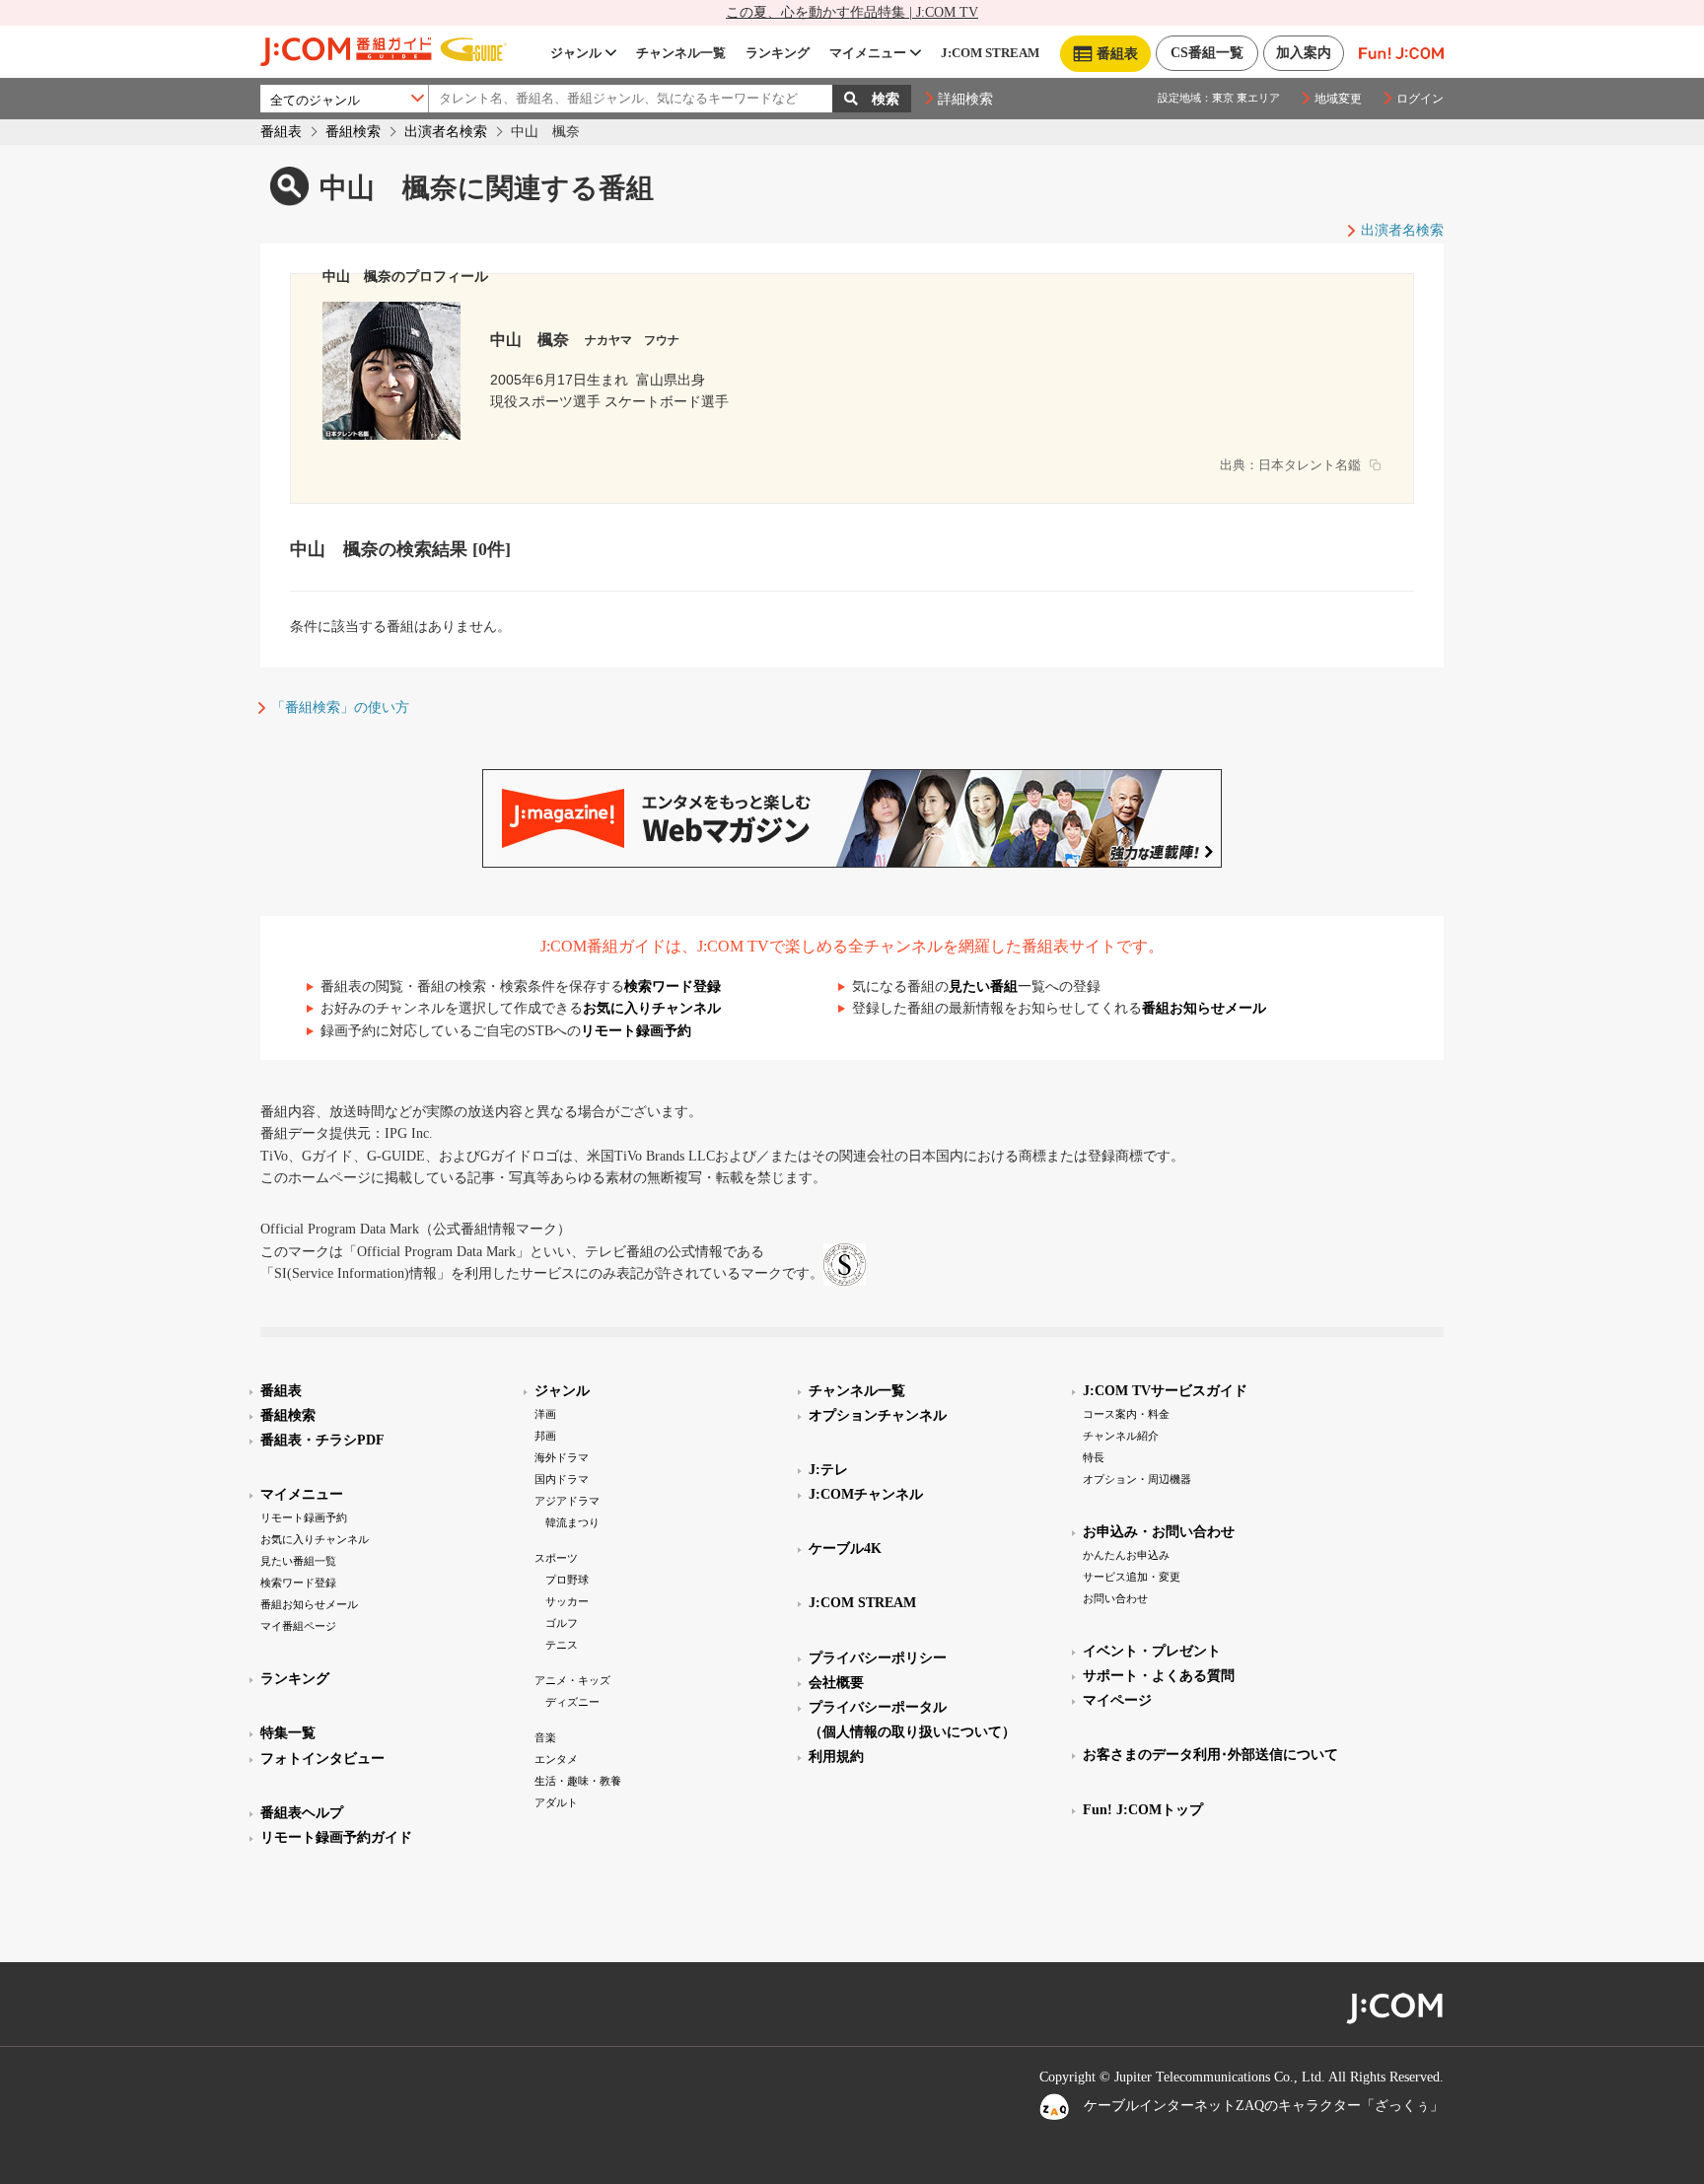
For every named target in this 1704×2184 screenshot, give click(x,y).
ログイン (1420, 99)
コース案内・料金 (1126, 1414)
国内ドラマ (562, 1479)
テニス (562, 1645)
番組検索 (353, 132)
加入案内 (1304, 53)
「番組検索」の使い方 (340, 707)
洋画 (545, 1414)
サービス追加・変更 (1132, 1577)
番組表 (281, 132)
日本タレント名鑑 (1310, 465)
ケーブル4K (845, 1549)
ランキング (778, 53)
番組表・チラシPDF (322, 1440)
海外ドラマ (562, 1457)
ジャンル (576, 53)
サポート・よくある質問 (1159, 1676)
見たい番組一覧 (298, 1561)
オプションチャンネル (878, 1415)
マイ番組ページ (298, 1626)
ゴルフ (562, 1623)
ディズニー (572, 1702)
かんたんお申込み (1126, 1555)
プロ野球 (567, 1580)
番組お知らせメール (1204, 1008)
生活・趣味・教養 (578, 1781)
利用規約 (836, 1757)
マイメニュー (868, 53)
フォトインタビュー (322, 1759)
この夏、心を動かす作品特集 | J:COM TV (852, 12)
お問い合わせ (1115, 1598)
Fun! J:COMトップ (1143, 1810)
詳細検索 (965, 99)
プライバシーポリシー (878, 1658)
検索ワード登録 (673, 986)
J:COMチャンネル (866, 1494)
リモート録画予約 (636, 1031)
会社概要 (836, 1683)
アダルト (556, 1802)
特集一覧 (288, 1733)
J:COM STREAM (990, 53)
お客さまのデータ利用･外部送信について (1210, 1755)
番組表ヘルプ (302, 1813)
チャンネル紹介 (1121, 1436)
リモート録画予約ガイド (336, 1837)
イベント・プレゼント (1152, 1651)
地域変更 (1338, 99)
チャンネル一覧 (681, 53)
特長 (1094, 1457)
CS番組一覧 (1207, 53)
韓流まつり (572, 1522)
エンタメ (556, 1759)
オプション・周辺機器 (1137, 1479)
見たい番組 (983, 986)
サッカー (567, 1601)
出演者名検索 (446, 132)
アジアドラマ (567, 1501)
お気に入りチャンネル (652, 1008)
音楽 (545, 1737)
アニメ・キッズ (572, 1680)
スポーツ (556, 1558)
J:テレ (828, 1470)
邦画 (545, 1436)
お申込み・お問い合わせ (1159, 1532)
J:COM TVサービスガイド (1165, 1391)
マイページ (1117, 1700)
